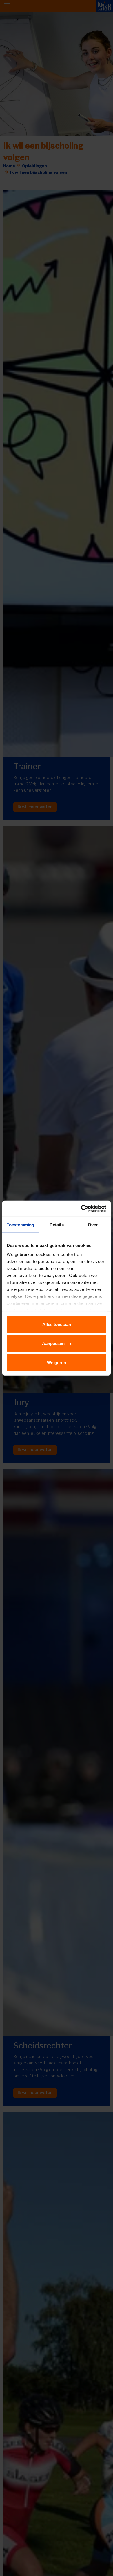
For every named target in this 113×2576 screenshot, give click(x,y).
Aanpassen (53, 1343)
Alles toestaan (57, 1324)
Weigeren (57, 1362)
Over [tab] (93, 1224)
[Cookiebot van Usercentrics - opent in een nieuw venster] (81, 1209)
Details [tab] (57, 1224)
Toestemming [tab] (20, 1224)
